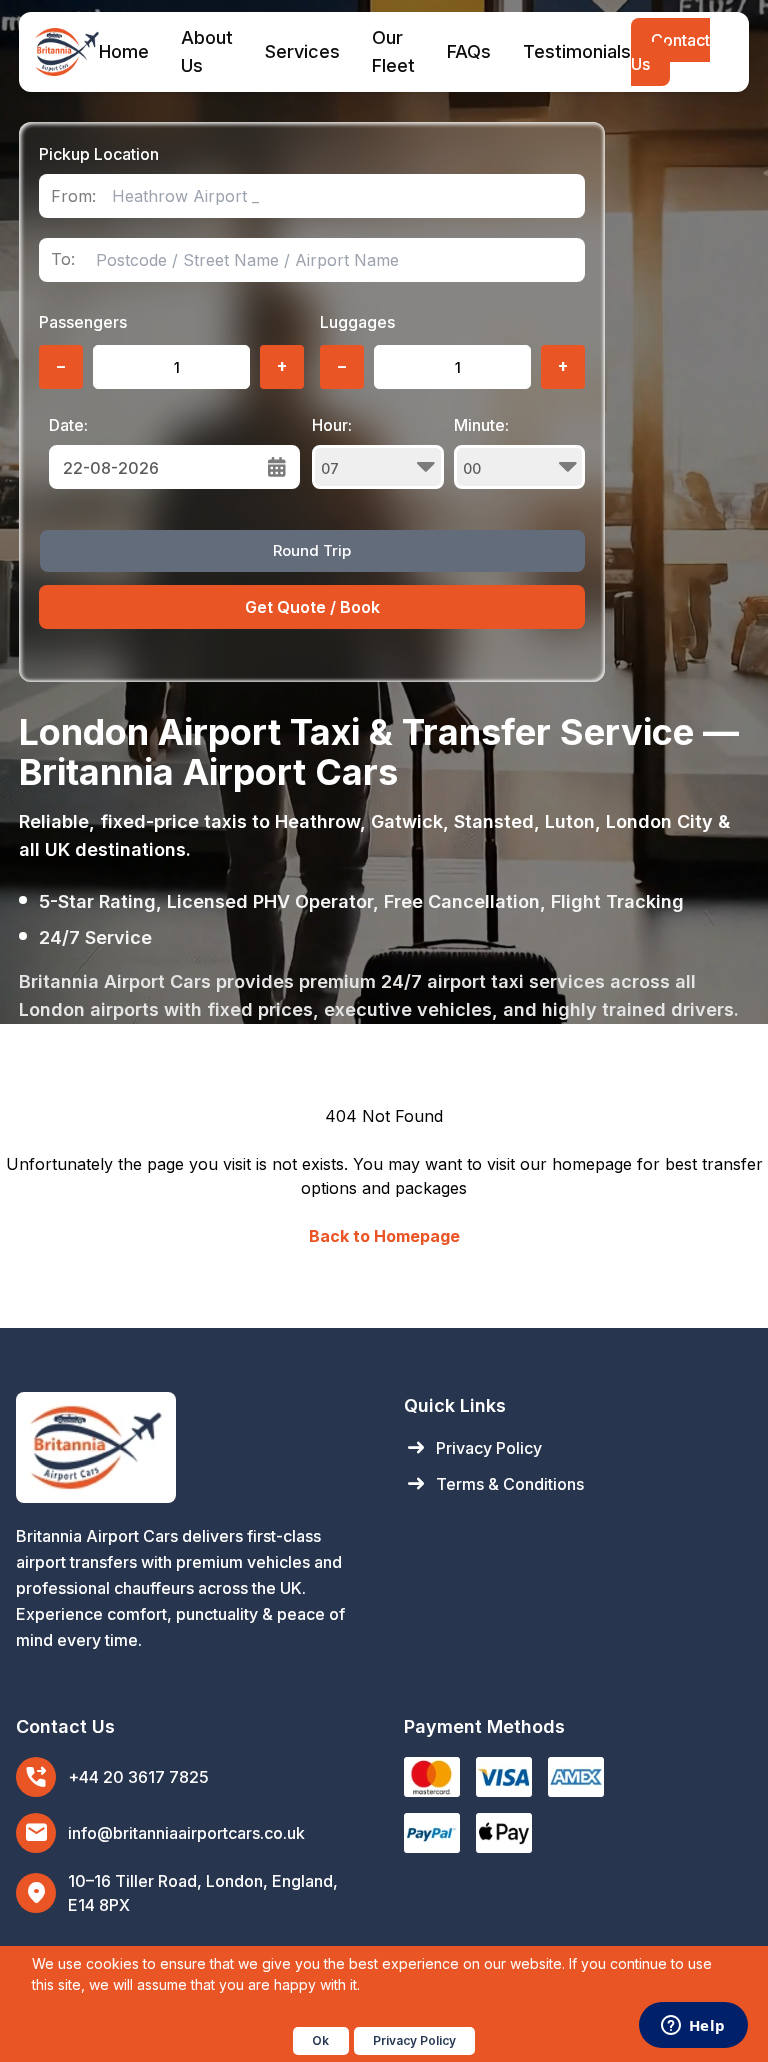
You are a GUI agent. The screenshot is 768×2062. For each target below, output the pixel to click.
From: (73, 196)
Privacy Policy (473, 1448)
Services (302, 51)
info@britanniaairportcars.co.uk (186, 1833)
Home (124, 51)
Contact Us (670, 52)
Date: (68, 425)
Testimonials (577, 51)
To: (63, 259)
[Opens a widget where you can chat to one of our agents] (693, 2027)
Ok (320, 2040)
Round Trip (312, 550)
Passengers (83, 322)
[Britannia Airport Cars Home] (190, 1447)
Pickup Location (99, 154)
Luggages (357, 322)
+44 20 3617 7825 (138, 1777)
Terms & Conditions (494, 1484)
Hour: (332, 425)
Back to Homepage (384, 1236)
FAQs (469, 51)
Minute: (481, 425)
